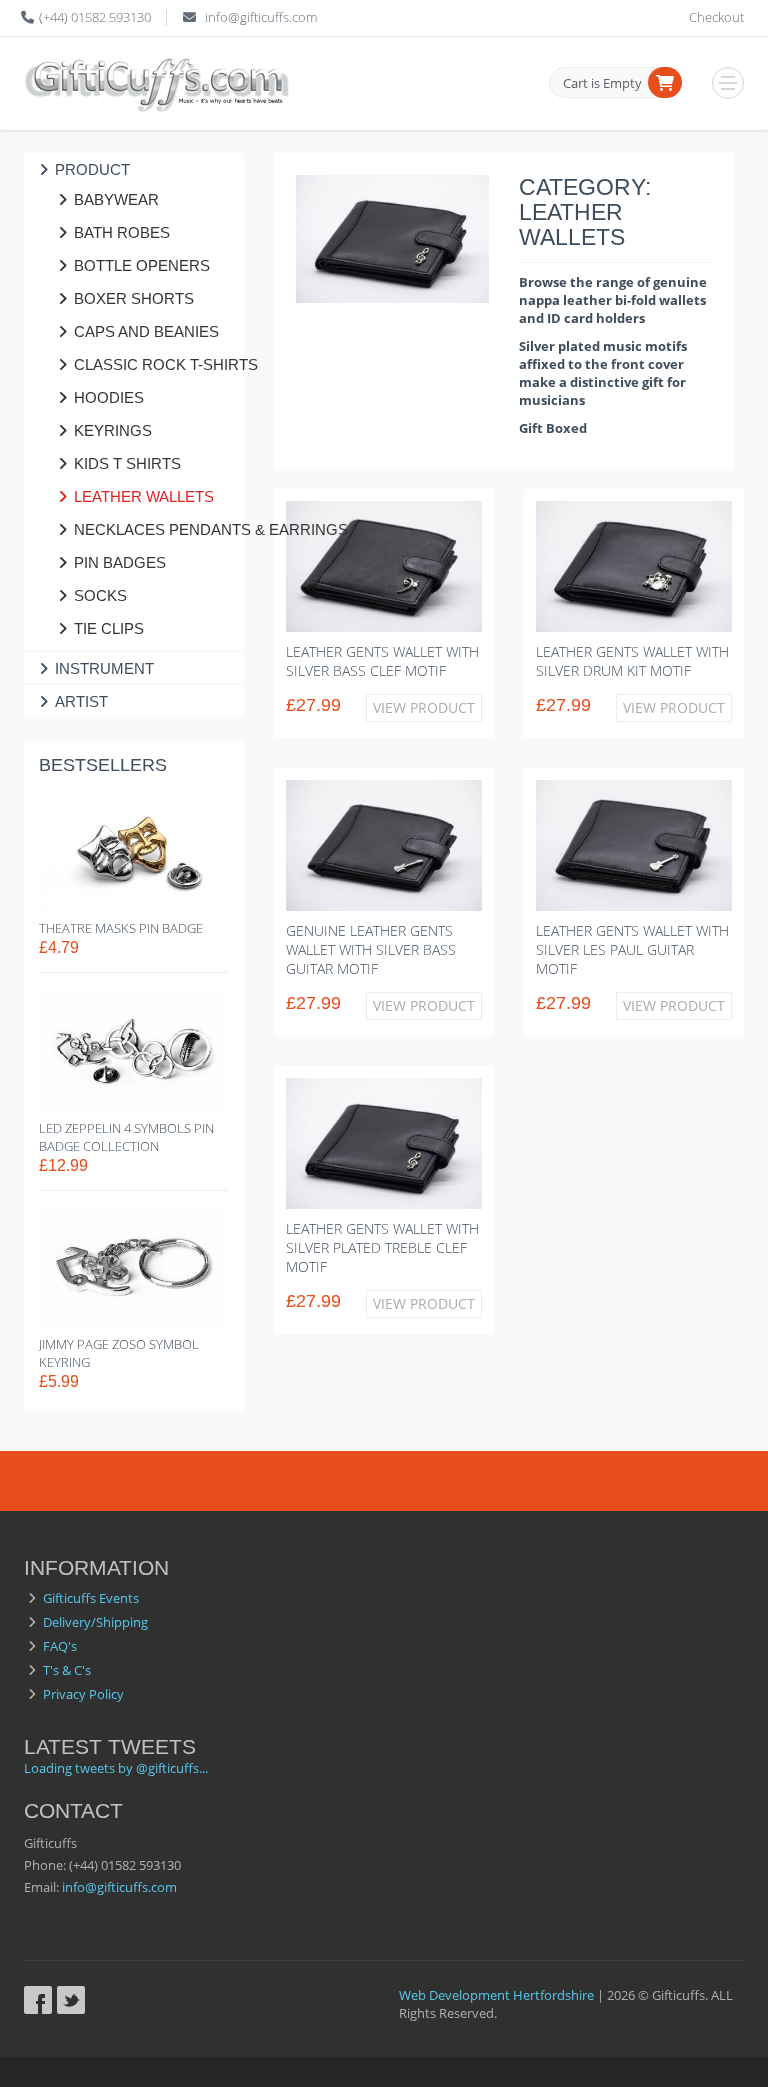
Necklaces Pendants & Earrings (149, 529)
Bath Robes (122, 232)
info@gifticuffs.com (261, 17)
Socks (100, 595)
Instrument (104, 668)
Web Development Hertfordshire (496, 1995)
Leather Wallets (144, 496)
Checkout (716, 17)
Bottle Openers (142, 265)
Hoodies (109, 397)
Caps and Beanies (146, 331)
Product (92, 169)
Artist (81, 701)
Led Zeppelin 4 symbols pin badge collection (126, 1137)
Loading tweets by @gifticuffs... (116, 1768)
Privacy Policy (83, 1694)
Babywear (116, 199)
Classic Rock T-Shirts (149, 364)
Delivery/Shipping (95, 1622)
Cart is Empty (602, 83)
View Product (424, 707)
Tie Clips (109, 628)
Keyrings (113, 430)
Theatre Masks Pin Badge (121, 928)
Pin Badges (120, 562)
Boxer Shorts (134, 298)
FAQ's (60, 1646)
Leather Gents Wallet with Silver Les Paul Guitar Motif (632, 949)
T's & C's (67, 1670)
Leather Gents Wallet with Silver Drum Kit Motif (632, 661)
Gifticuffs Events (91, 1598)
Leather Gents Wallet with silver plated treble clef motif (382, 1247)
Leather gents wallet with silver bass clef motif (382, 661)
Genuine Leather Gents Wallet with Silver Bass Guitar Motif (371, 949)
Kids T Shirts (127, 463)
